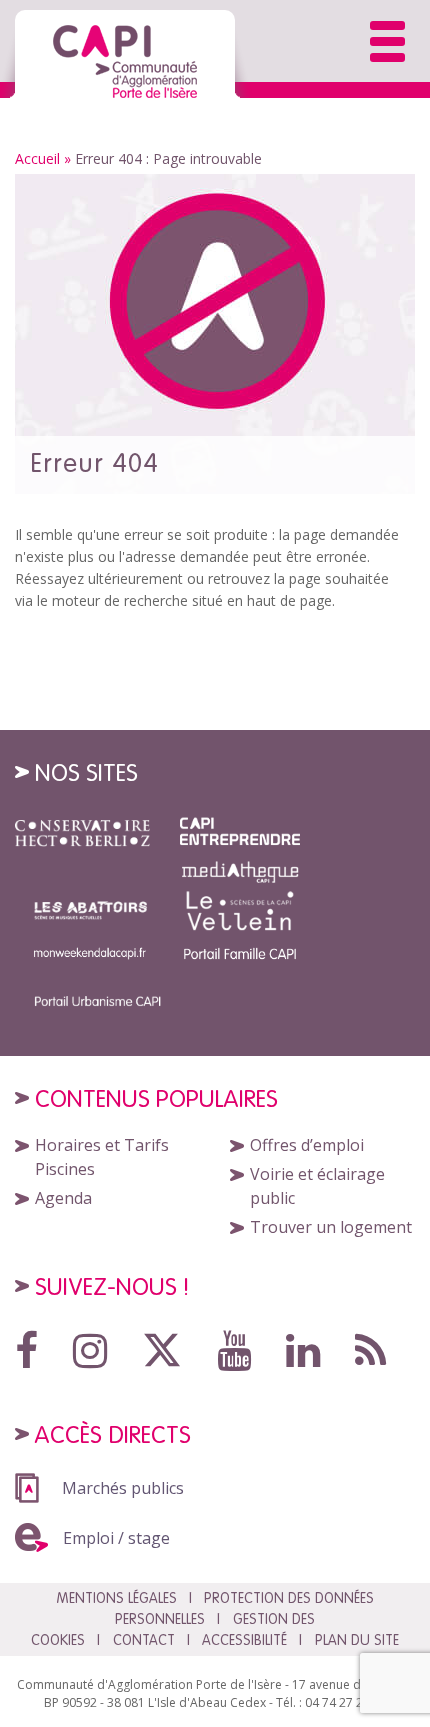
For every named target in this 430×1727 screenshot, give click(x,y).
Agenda (63, 1198)
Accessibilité (244, 1640)
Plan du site (357, 1640)
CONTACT (144, 1640)
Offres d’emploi (307, 1145)
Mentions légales (116, 1598)
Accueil (37, 158)
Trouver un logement (331, 1227)
